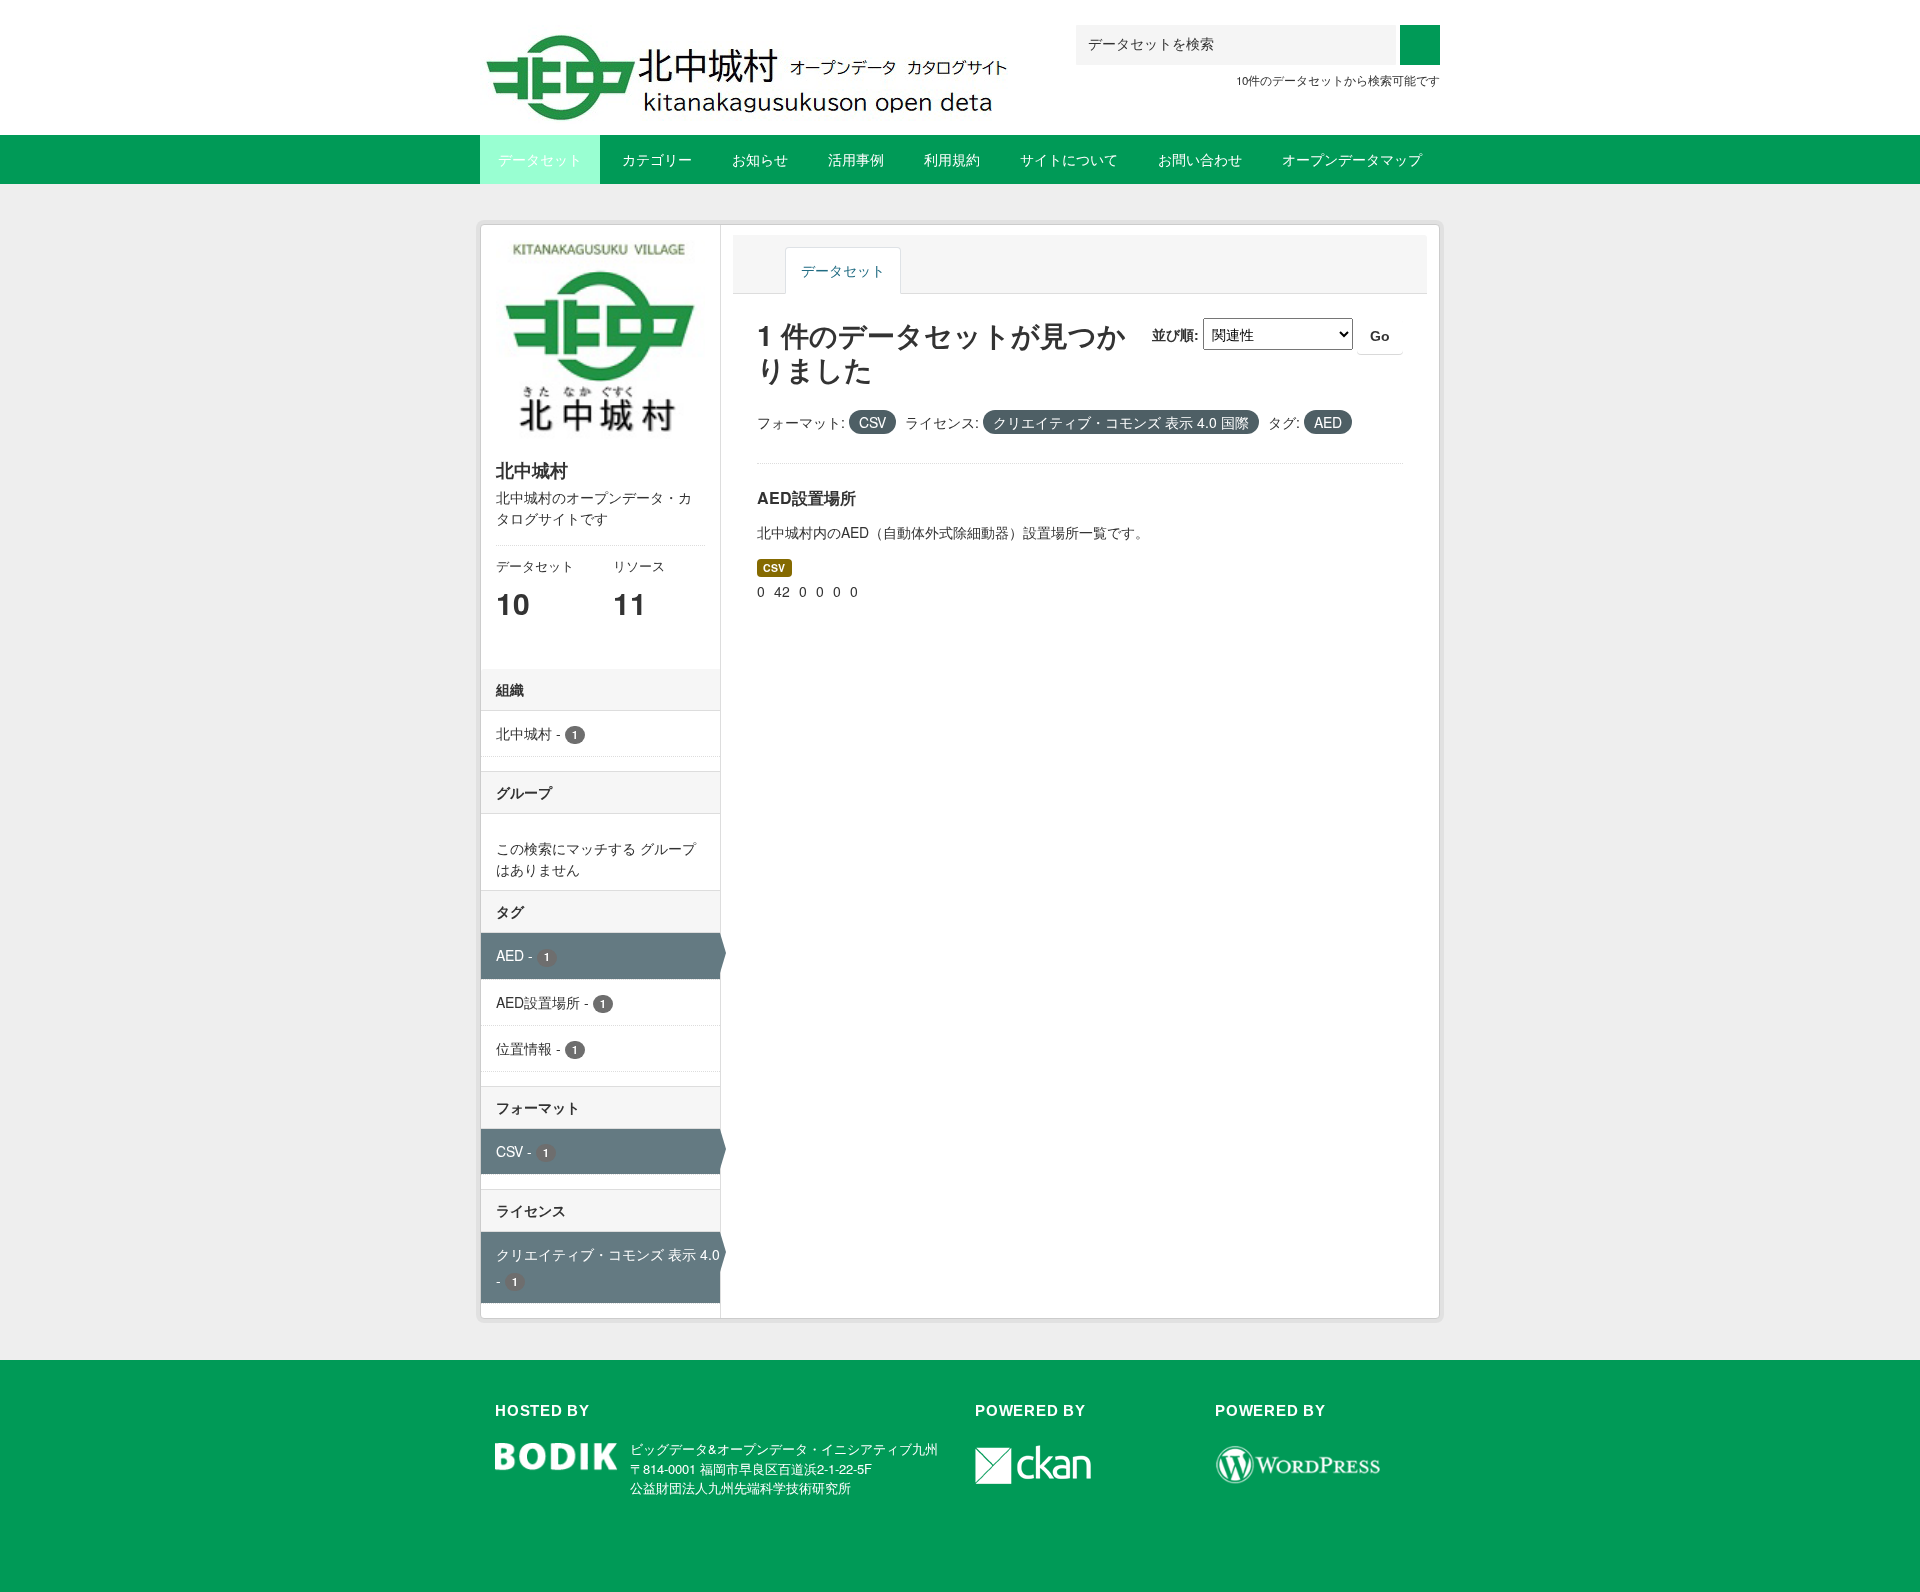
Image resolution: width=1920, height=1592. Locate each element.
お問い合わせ (1200, 159)
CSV (774, 567)
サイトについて (1069, 159)
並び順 (1173, 334)
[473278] (755, 49)
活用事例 (856, 159)
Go (1380, 336)
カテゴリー (657, 159)
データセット (540, 159)
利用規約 (952, 159)
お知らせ (760, 159)
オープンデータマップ (1352, 159)
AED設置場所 (806, 497)
